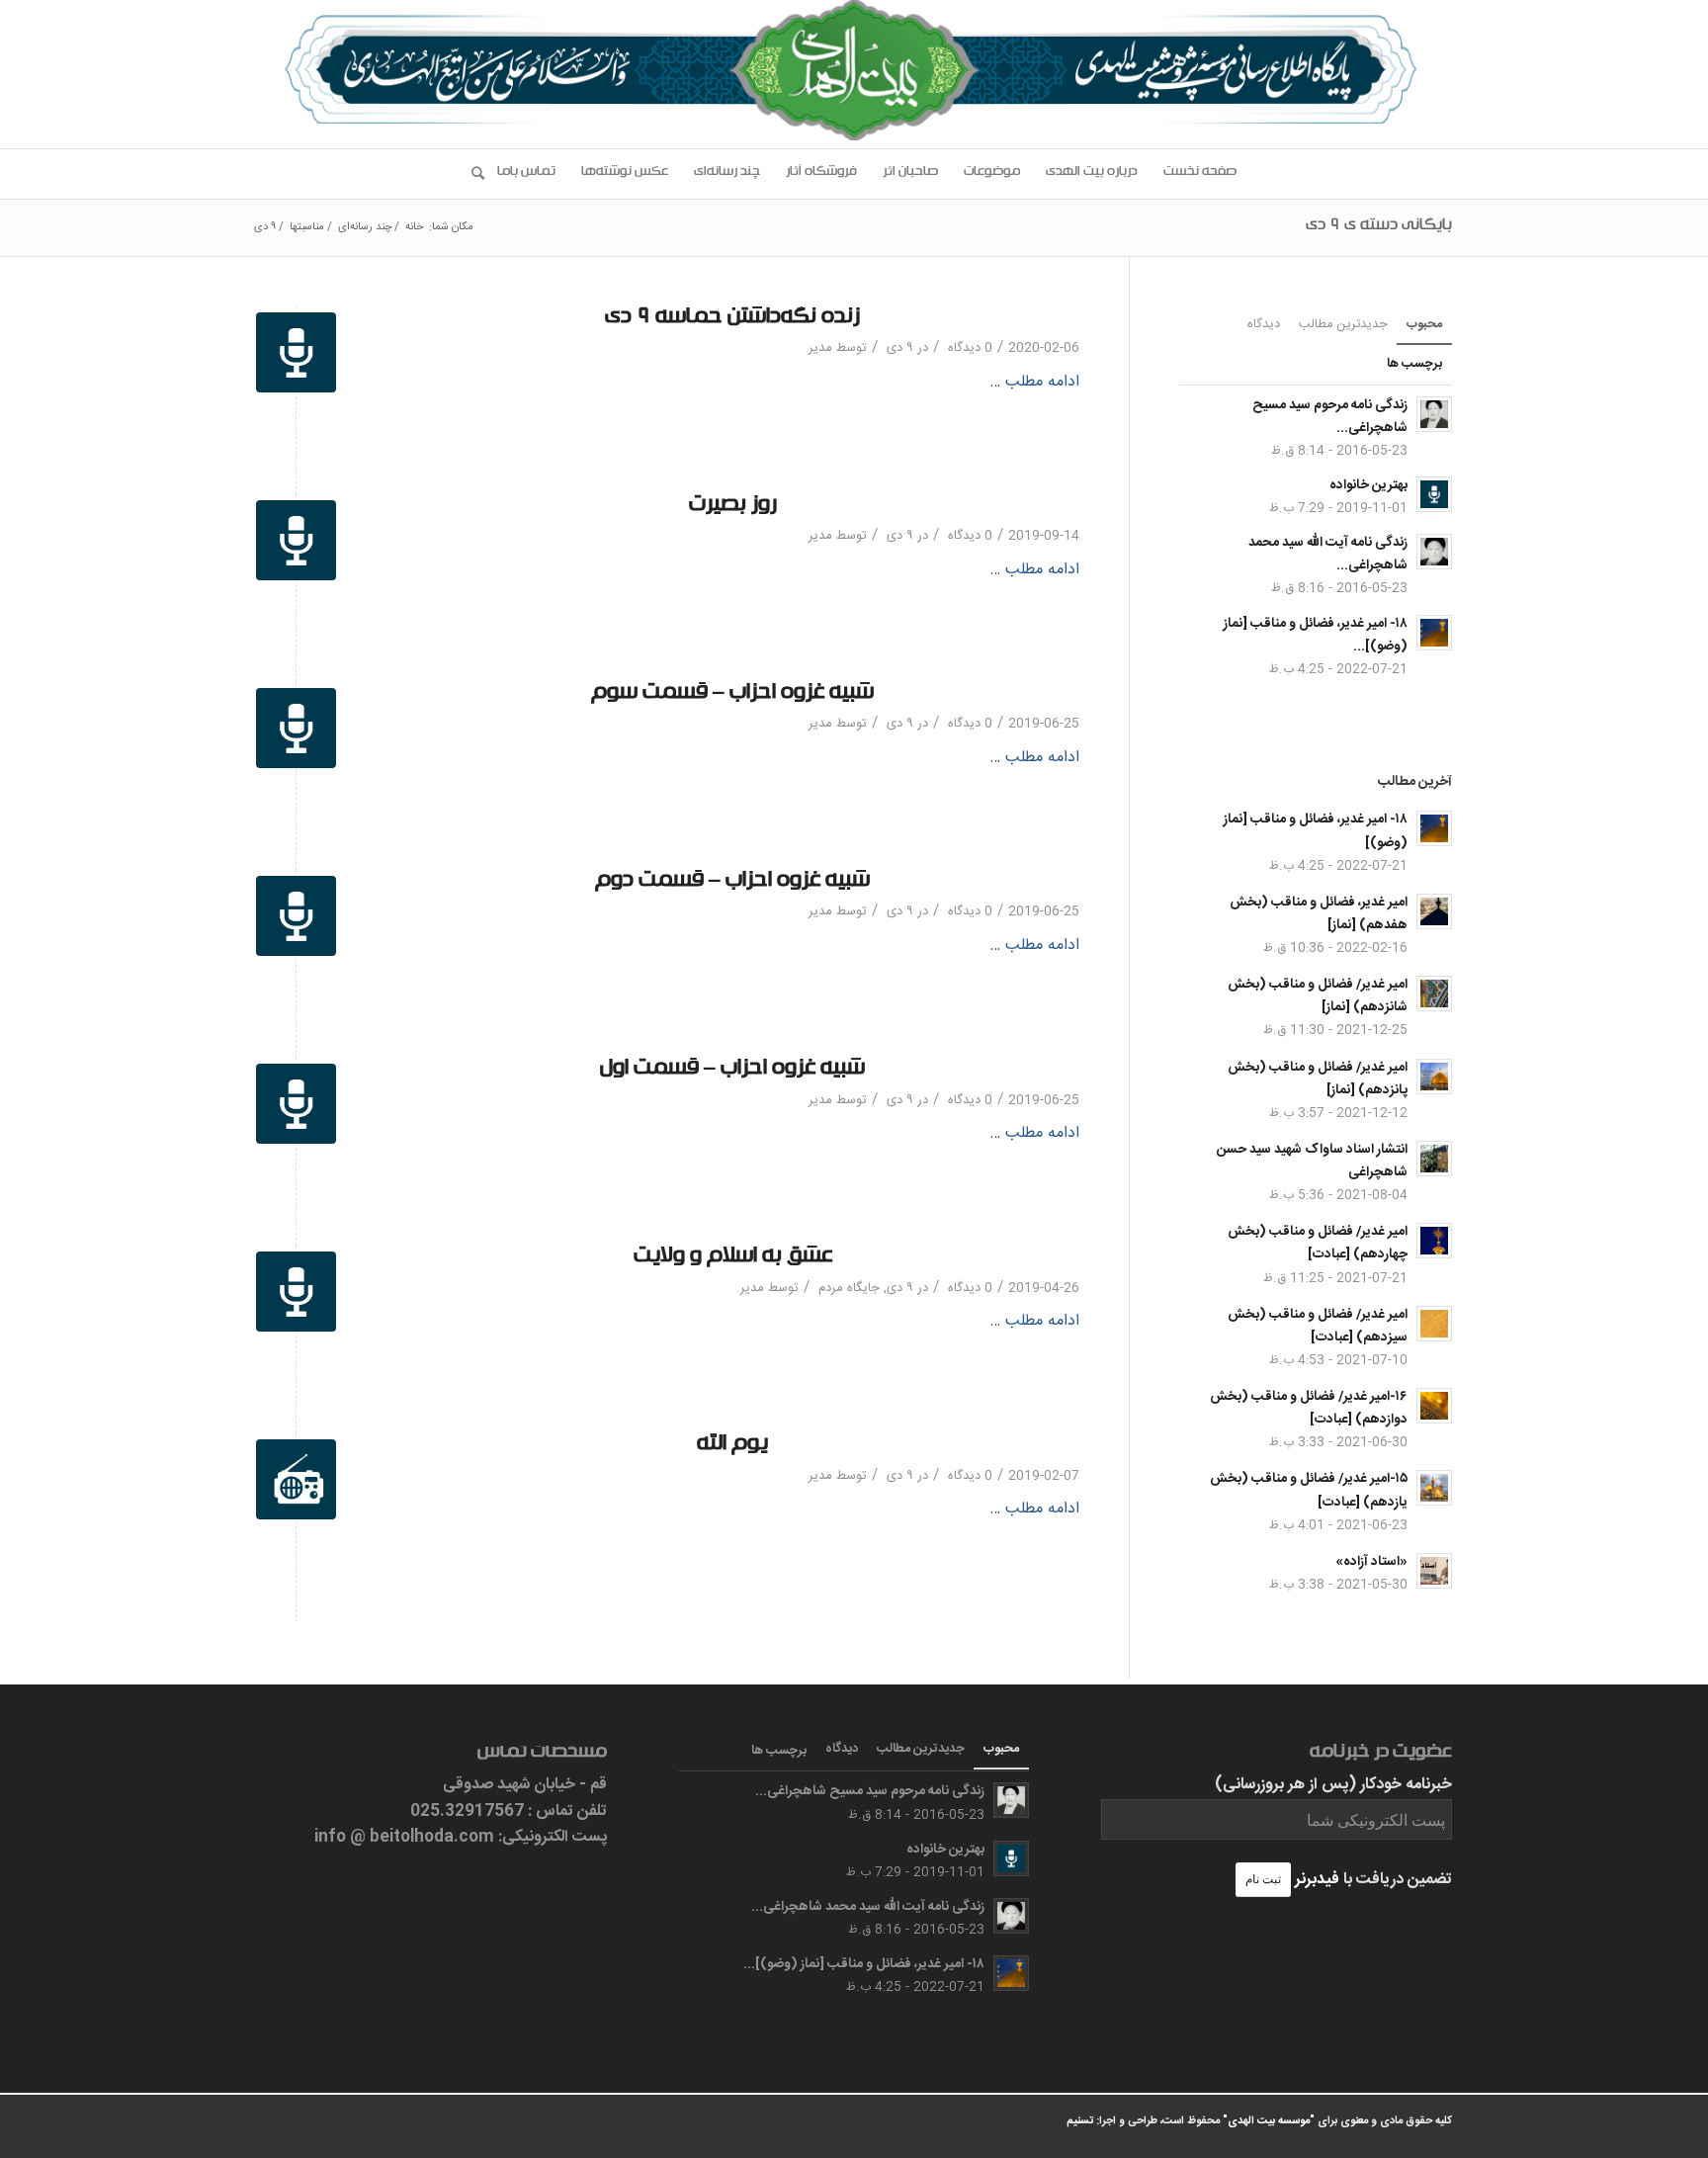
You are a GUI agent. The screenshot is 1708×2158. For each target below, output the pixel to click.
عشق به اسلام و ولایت (733, 1259)
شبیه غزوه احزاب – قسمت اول (732, 1071)
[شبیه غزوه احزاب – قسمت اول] (296, 1104)
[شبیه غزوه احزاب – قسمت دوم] (296, 916)
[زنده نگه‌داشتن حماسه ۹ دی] (296, 352)
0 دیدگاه (968, 348)
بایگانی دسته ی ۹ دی (1379, 227)
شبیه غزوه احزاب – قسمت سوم (732, 695)
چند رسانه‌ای (365, 228)
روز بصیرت (733, 508)
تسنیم (1080, 2121)
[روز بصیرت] (296, 540)
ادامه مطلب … (1034, 383)
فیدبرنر (1317, 1880)
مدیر (820, 348)
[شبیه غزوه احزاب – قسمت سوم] (296, 728)
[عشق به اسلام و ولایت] (296, 1292)
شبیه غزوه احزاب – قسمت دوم (732, 883)
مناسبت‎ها (307, 228)
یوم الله (732, 1447)
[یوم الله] (296, 1479)
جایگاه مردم (849, 1288)
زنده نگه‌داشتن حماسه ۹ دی (732, 320)
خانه (414, 228)
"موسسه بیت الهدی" (1269, 2121)
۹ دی (900, 348)
